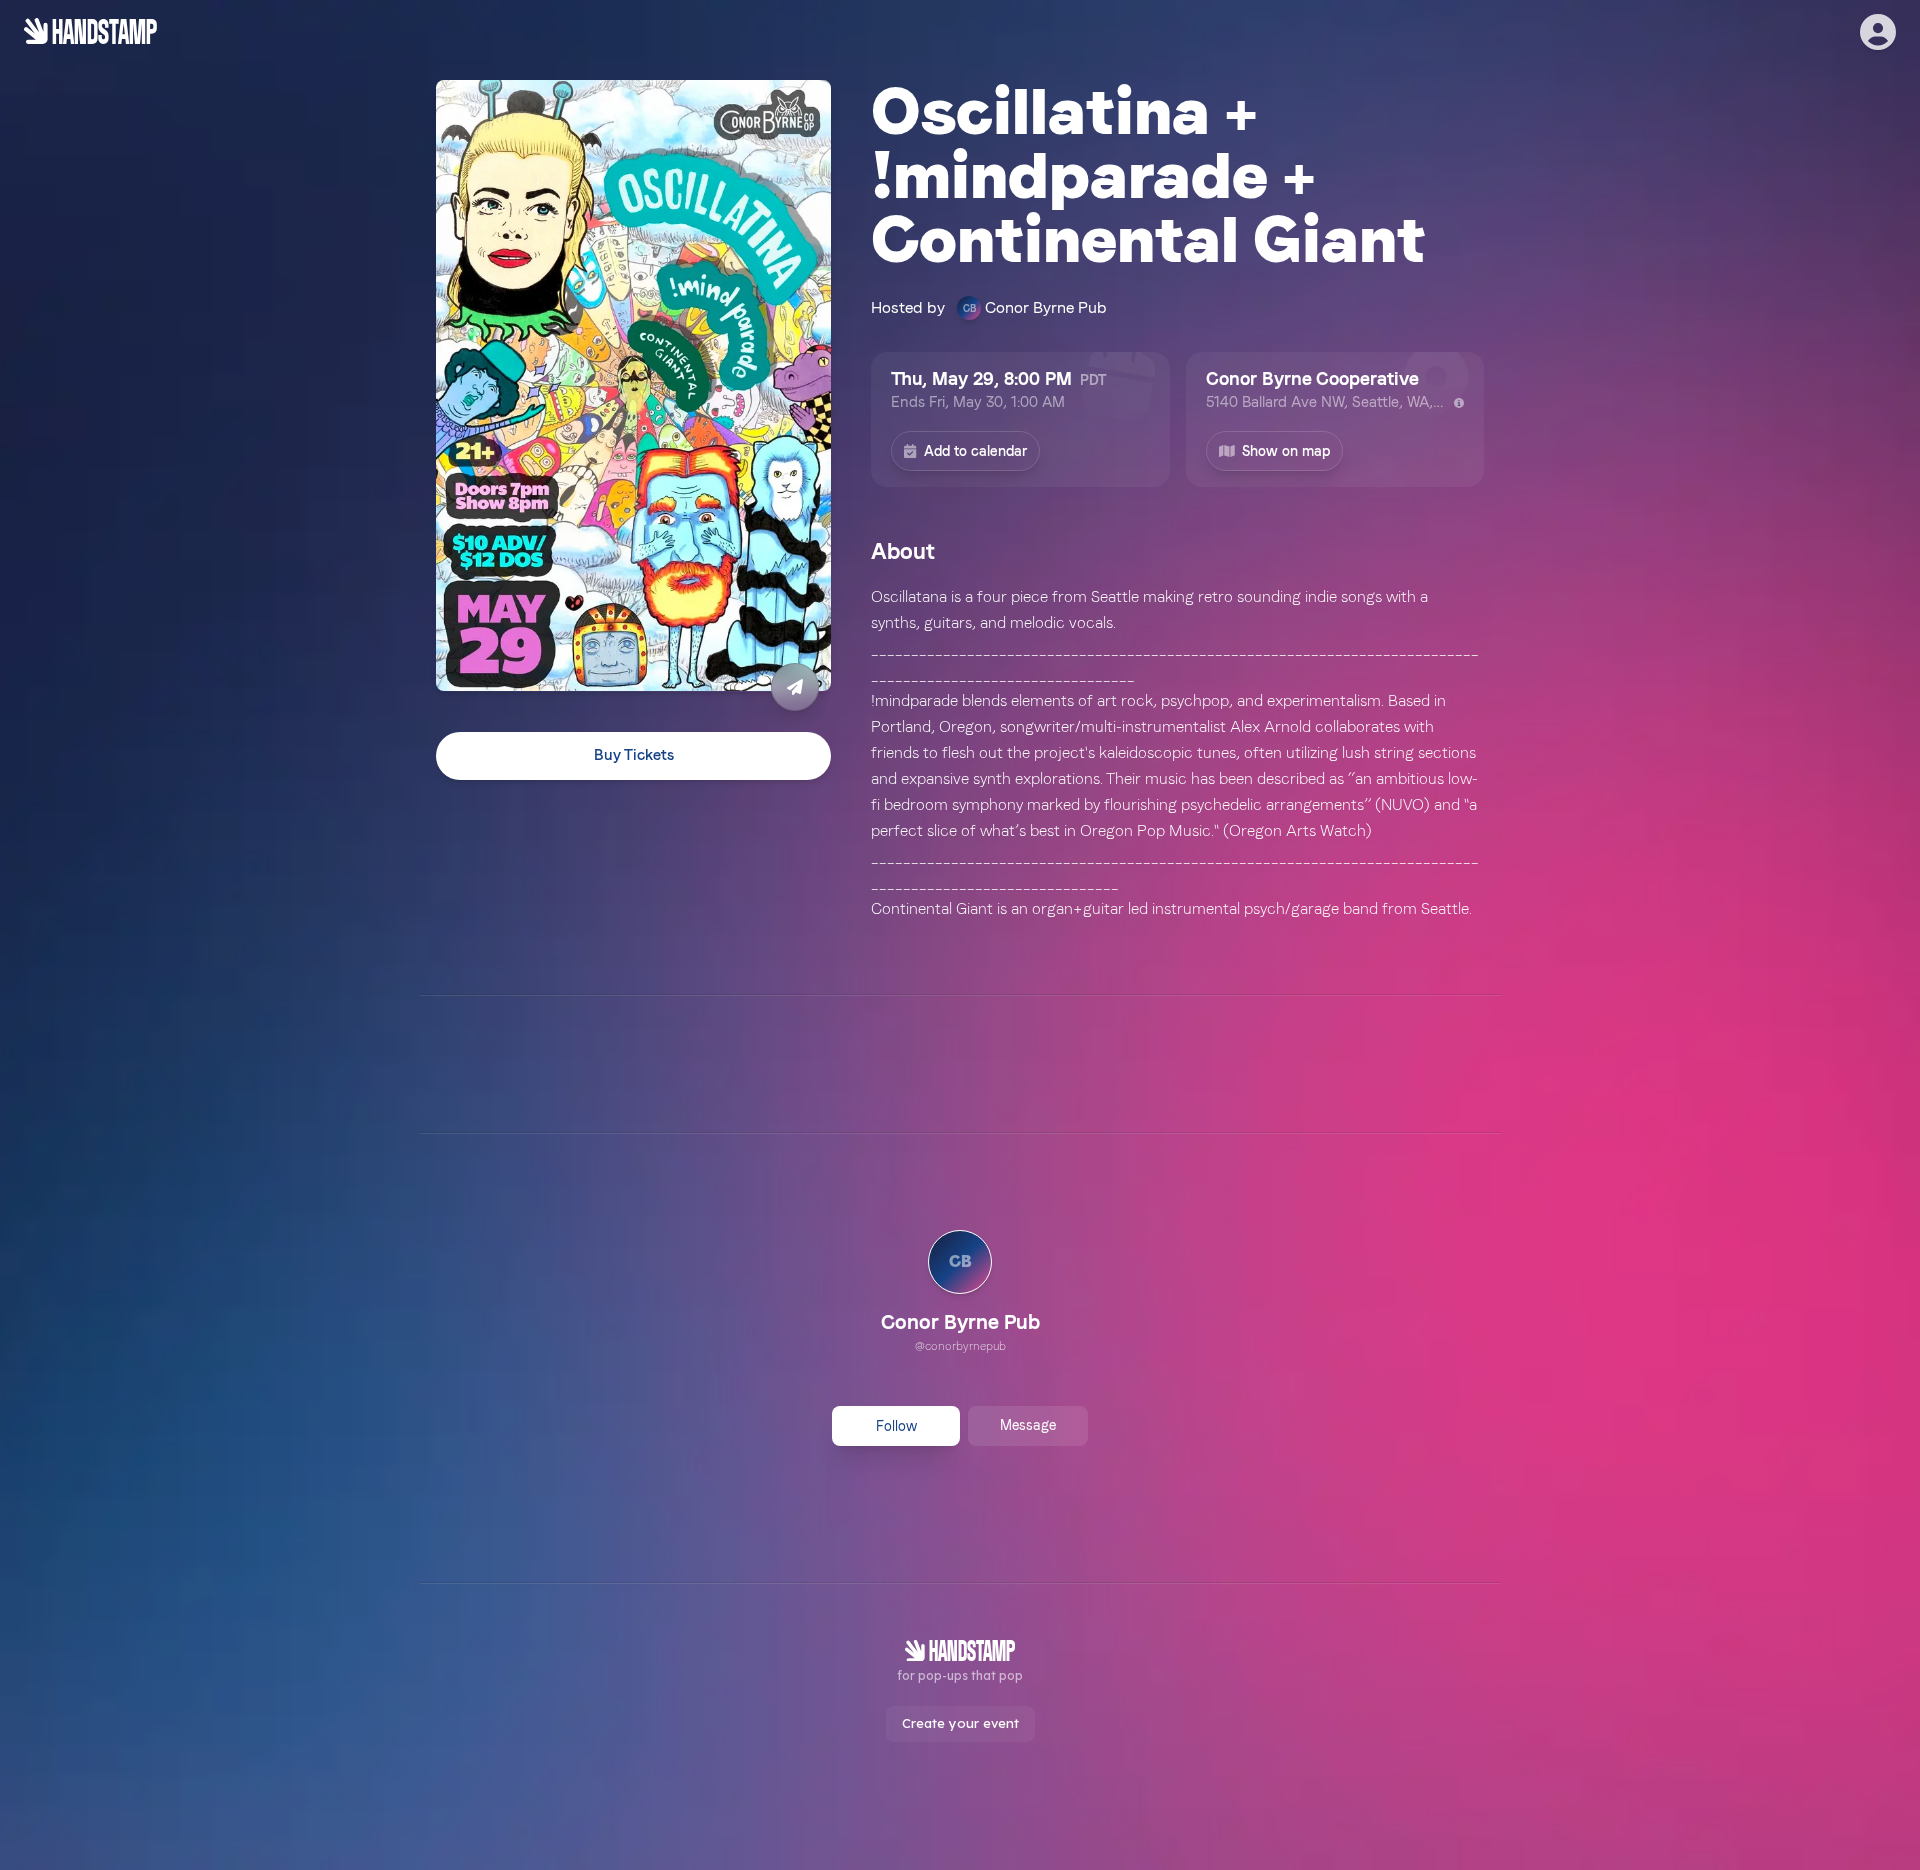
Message (1028, 1425)
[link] (960, 1294)
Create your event (960, 1723)
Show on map (1286, 451)
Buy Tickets (634, 755)
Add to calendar (975, 451)
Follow (896, 1426)
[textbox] (1177, 753)
